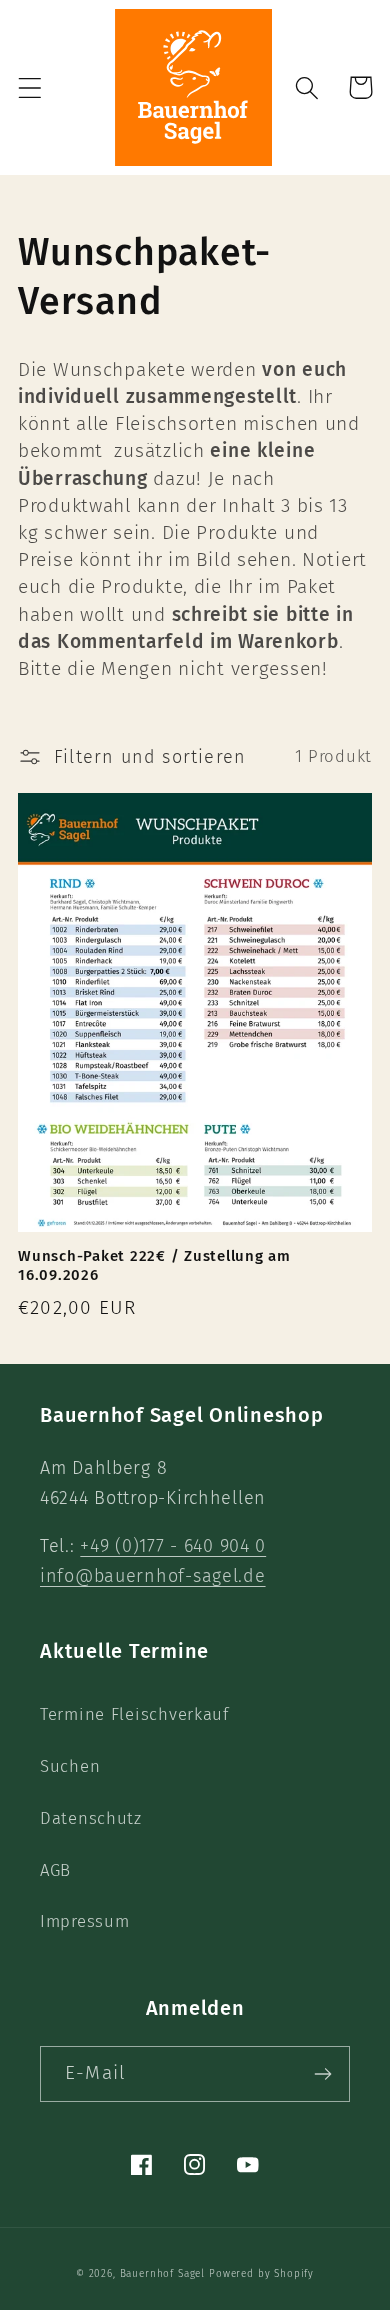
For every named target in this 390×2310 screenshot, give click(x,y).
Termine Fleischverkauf (134, 1714)
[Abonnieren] (322, 2074)
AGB (55, 1870)
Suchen (70, 1766)
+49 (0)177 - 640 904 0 (173, 1546)
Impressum (84, 1921)
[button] (30, 87)
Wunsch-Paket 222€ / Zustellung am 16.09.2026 (154, 1265)
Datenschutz (91, 1818)
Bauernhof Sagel (164, 2274)
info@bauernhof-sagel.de (153, 1576)
